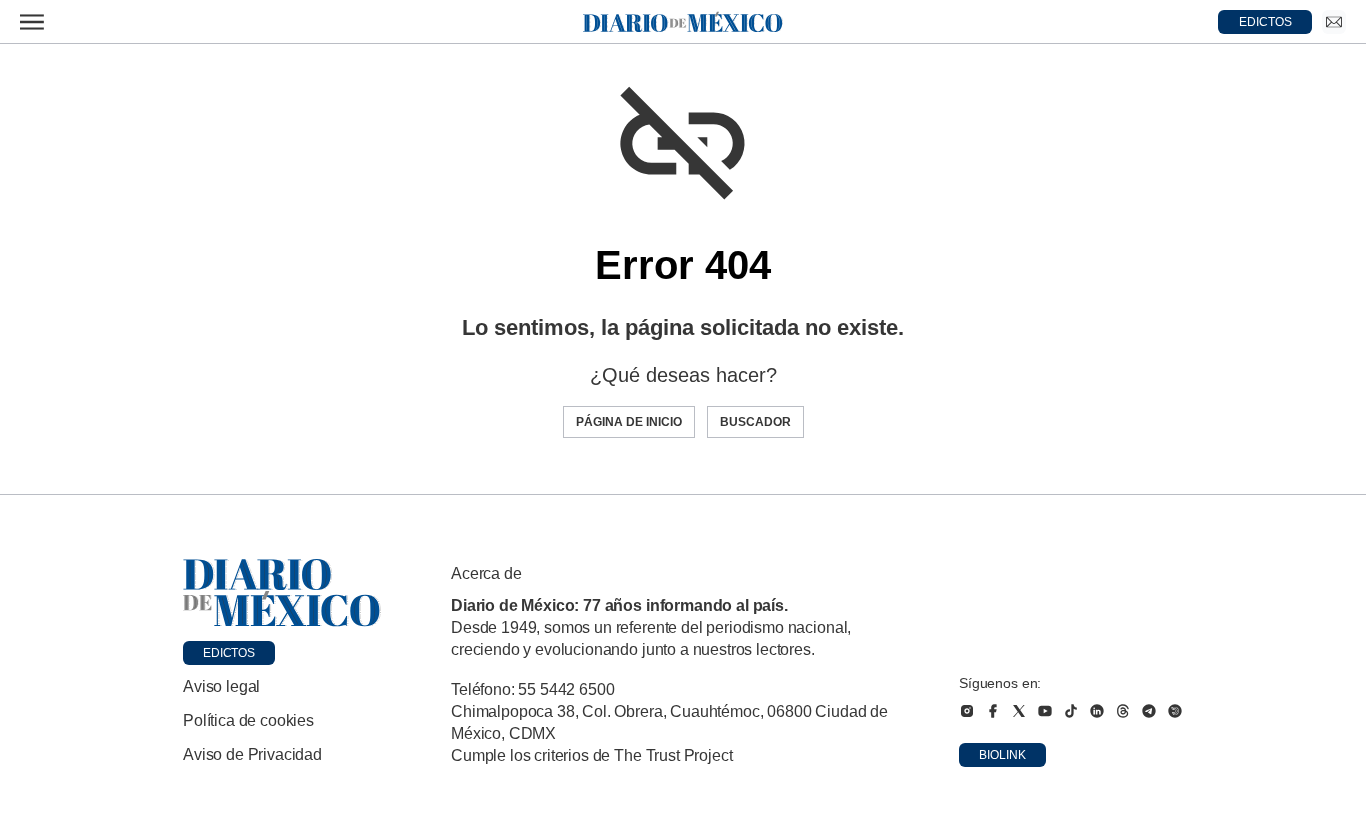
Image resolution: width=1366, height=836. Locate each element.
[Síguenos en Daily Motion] (1175, 711)
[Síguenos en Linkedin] (1097, 711)
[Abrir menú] (32, 22)
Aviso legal (221, 686)
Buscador (755, 422)
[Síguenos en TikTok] (1071, 711)
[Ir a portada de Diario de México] (282, 593)
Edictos (229, 653)
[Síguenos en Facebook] (993, 711)
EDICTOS (1265, 22)
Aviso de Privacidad (252, 754)
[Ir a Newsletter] (1334, 22)
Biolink (1002, 755)
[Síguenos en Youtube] (1045, 711)
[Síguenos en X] (1019, 711)
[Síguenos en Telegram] (1149, 711)
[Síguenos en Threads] (1123, 711)
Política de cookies (248, 720)
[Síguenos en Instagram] (967, 711)
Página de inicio (629, 422)
